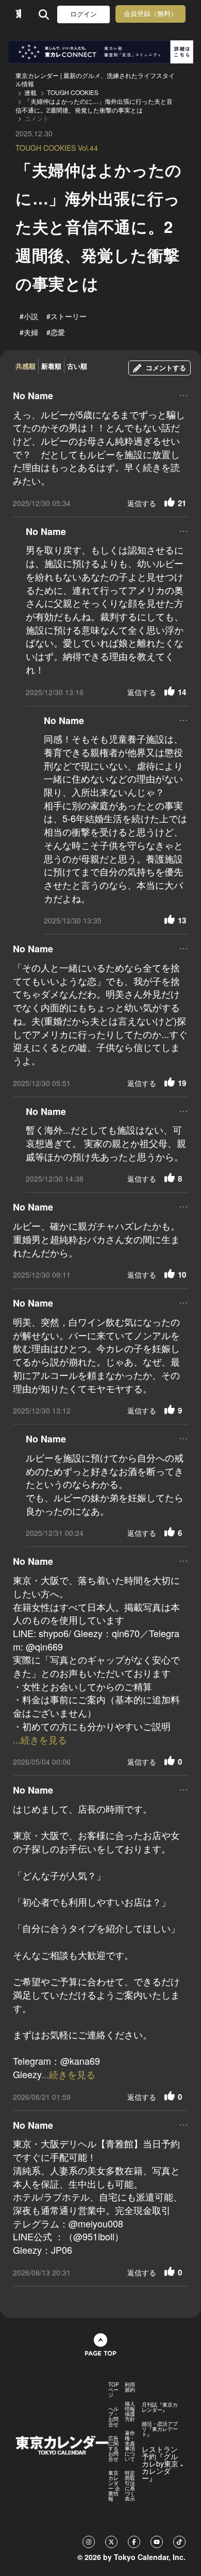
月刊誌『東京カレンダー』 (160, 2407)
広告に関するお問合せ (113, 2448)
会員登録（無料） (150, 14)
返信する (142, 503)
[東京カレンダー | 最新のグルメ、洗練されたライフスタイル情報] (18, 14)
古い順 (77, 366)
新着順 (51, 366)
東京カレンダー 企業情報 (114, 2486)
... (183, 394)
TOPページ (114, 2390)
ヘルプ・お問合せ (113, 2416)
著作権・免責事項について (130, 2446)
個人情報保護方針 (130, 2411)
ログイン (83, 14)
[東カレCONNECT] (100, 52)
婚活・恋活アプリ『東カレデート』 (160, 2429)
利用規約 (130, 2387)
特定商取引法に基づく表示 (130, 2486)
